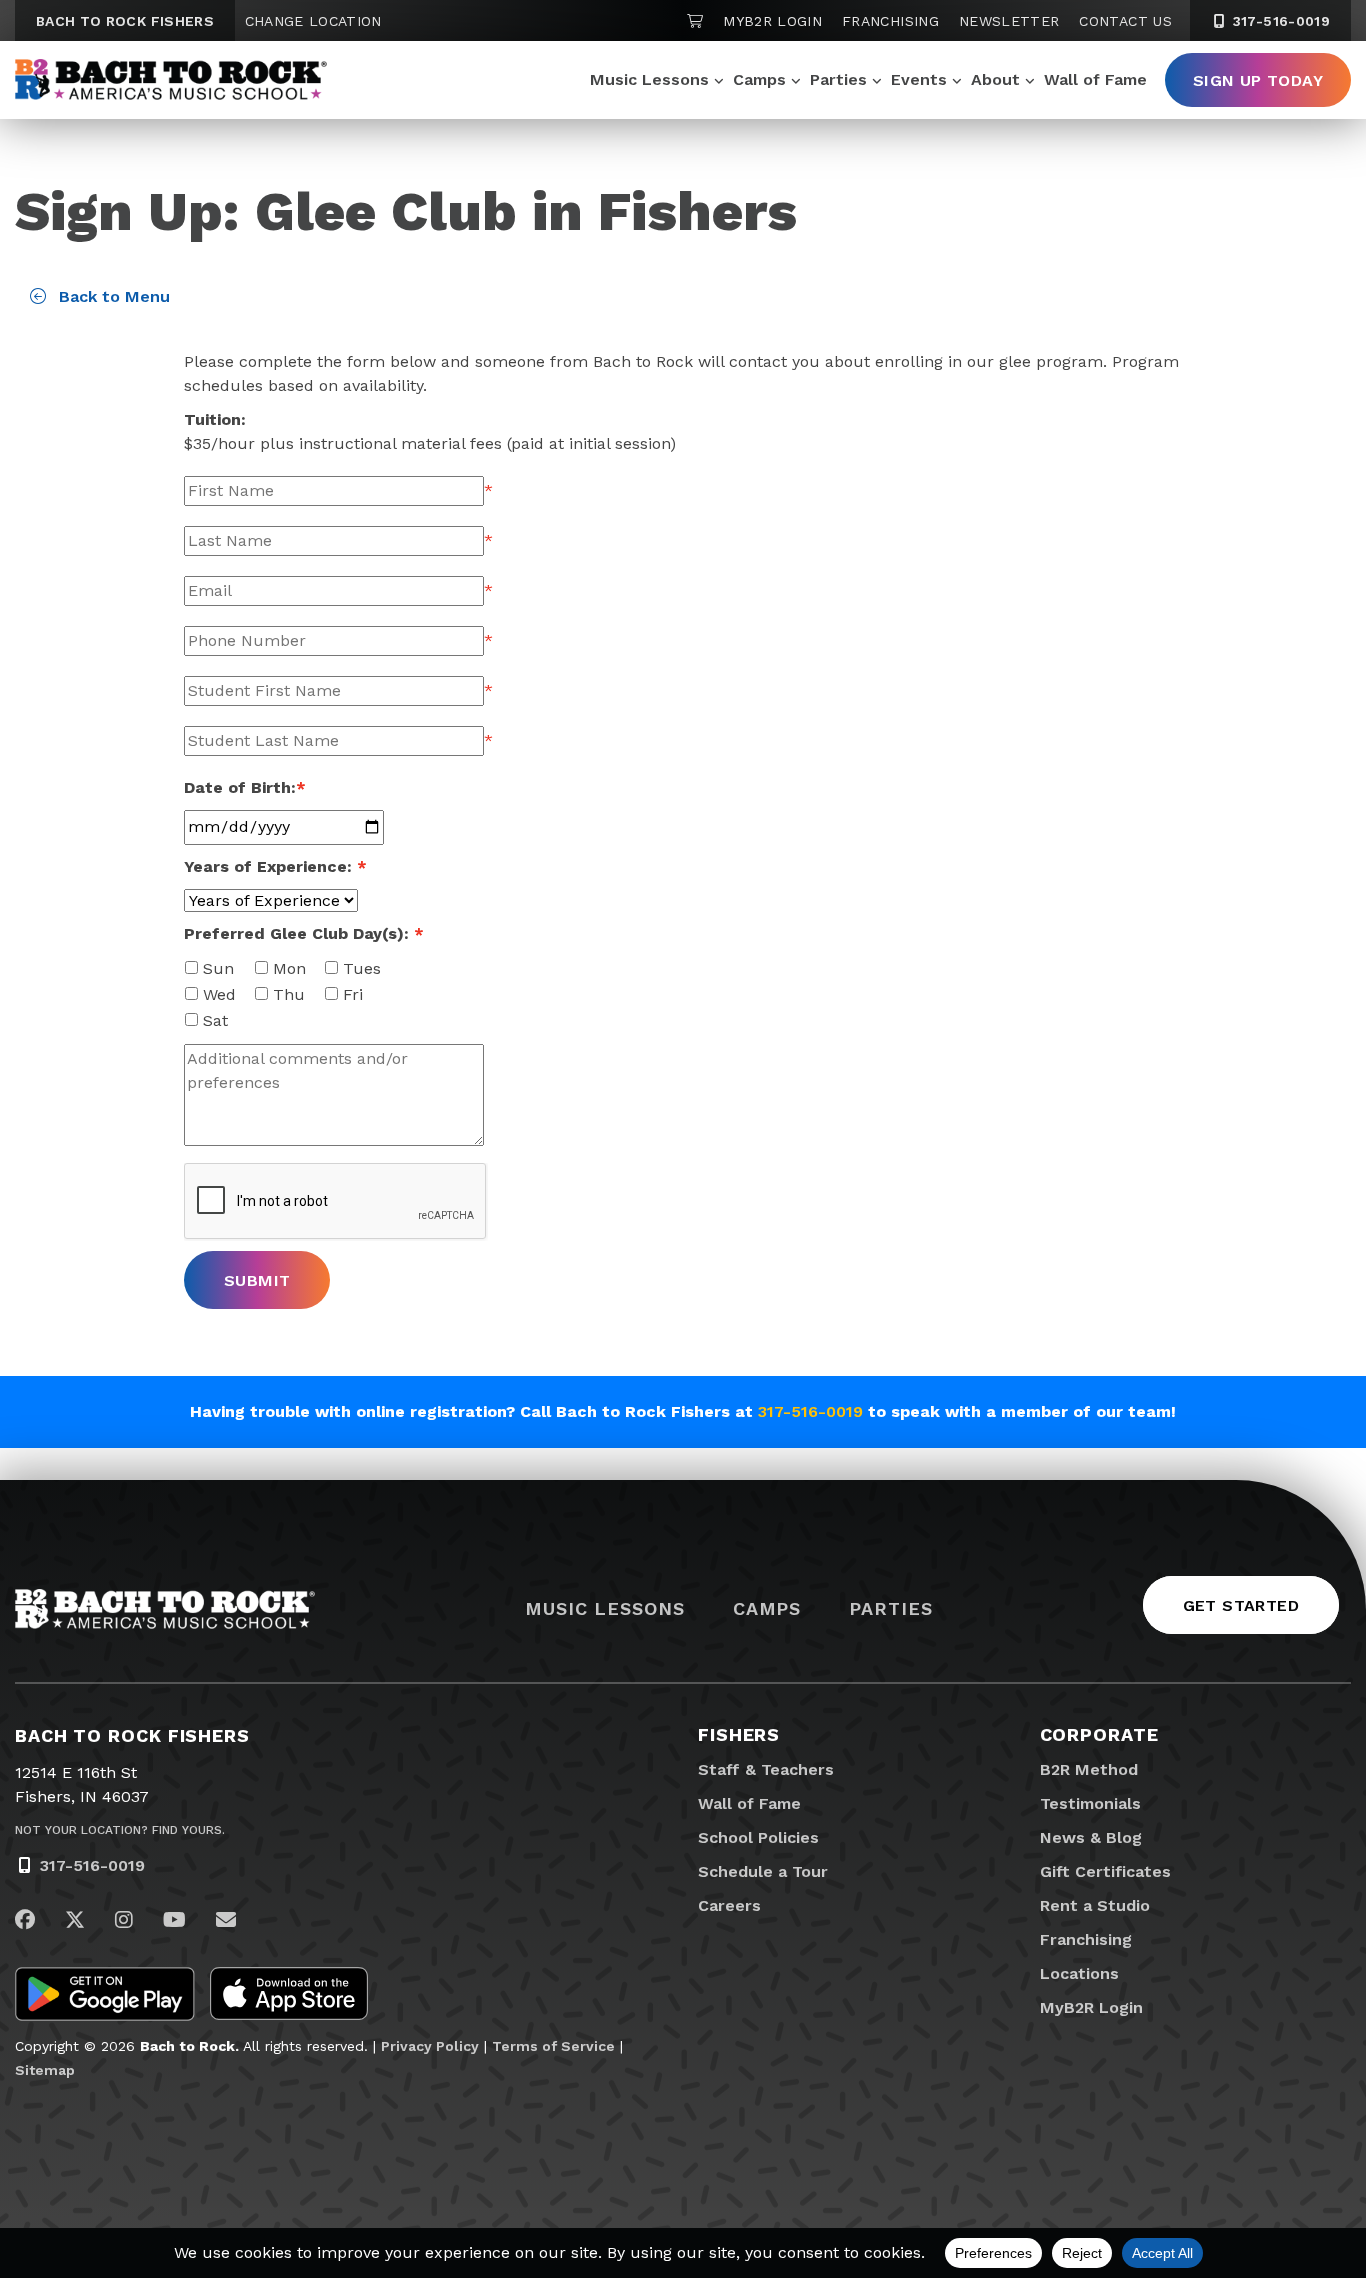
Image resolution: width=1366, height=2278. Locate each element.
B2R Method (1089, 1769)
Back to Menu (112, 296)
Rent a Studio (1095, 1905)
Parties (838, 79)
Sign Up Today (1258, 80)
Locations (1079, 1973)
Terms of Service (553, 2046)
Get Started (1241, 1605)
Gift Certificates (1105, 1871)
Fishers (739, 1734)
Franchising (890, 21)
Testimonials (1090, 1803)
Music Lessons (649, 79)
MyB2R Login (772, 21)
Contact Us (1125, 21)
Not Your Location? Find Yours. (120, 1830)
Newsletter (1009, 21)
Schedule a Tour (763, 1871)
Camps (759, 79)
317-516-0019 (1279, 21)
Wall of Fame (1095, 79)
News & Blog (1091, 1837)
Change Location (313, 21)
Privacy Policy (430, 2046)
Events (919, 79)
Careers (729, 1905)
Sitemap (45, 2070)
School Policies (758, 1837)
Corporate (1099, 1734)
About (995, 79)
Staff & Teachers (766, 1769)
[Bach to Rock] (171, 80)
